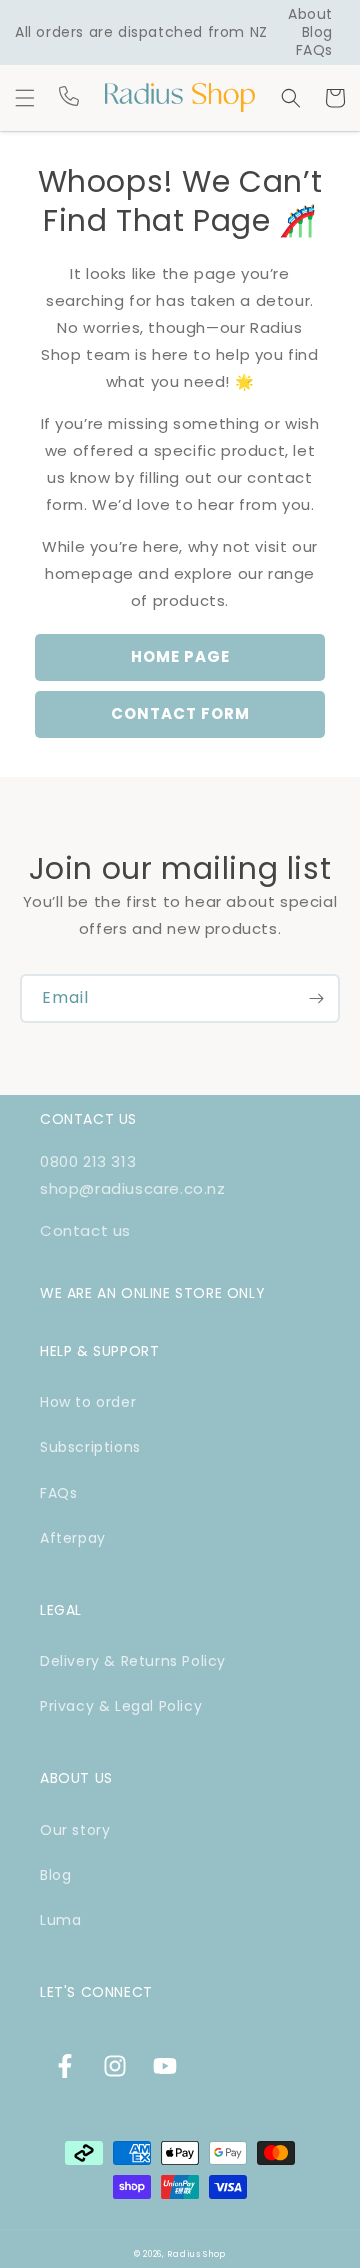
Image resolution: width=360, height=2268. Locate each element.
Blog (317, 32)
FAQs (314, 50)
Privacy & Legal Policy (121, 1706)
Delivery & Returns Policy (133, 1661)
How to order (88, 1402)
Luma (60, 1920)
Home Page (180, 656)
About (310, 14)
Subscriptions (90, 1447)
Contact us (85, 1230)
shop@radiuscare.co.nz (133, 1188)
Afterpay (73, 1538)
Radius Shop (196, 2254)
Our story (75, 1830)
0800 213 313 (88, 1161)
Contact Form (180, 713)
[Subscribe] (316, 998)
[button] (25, 98)
